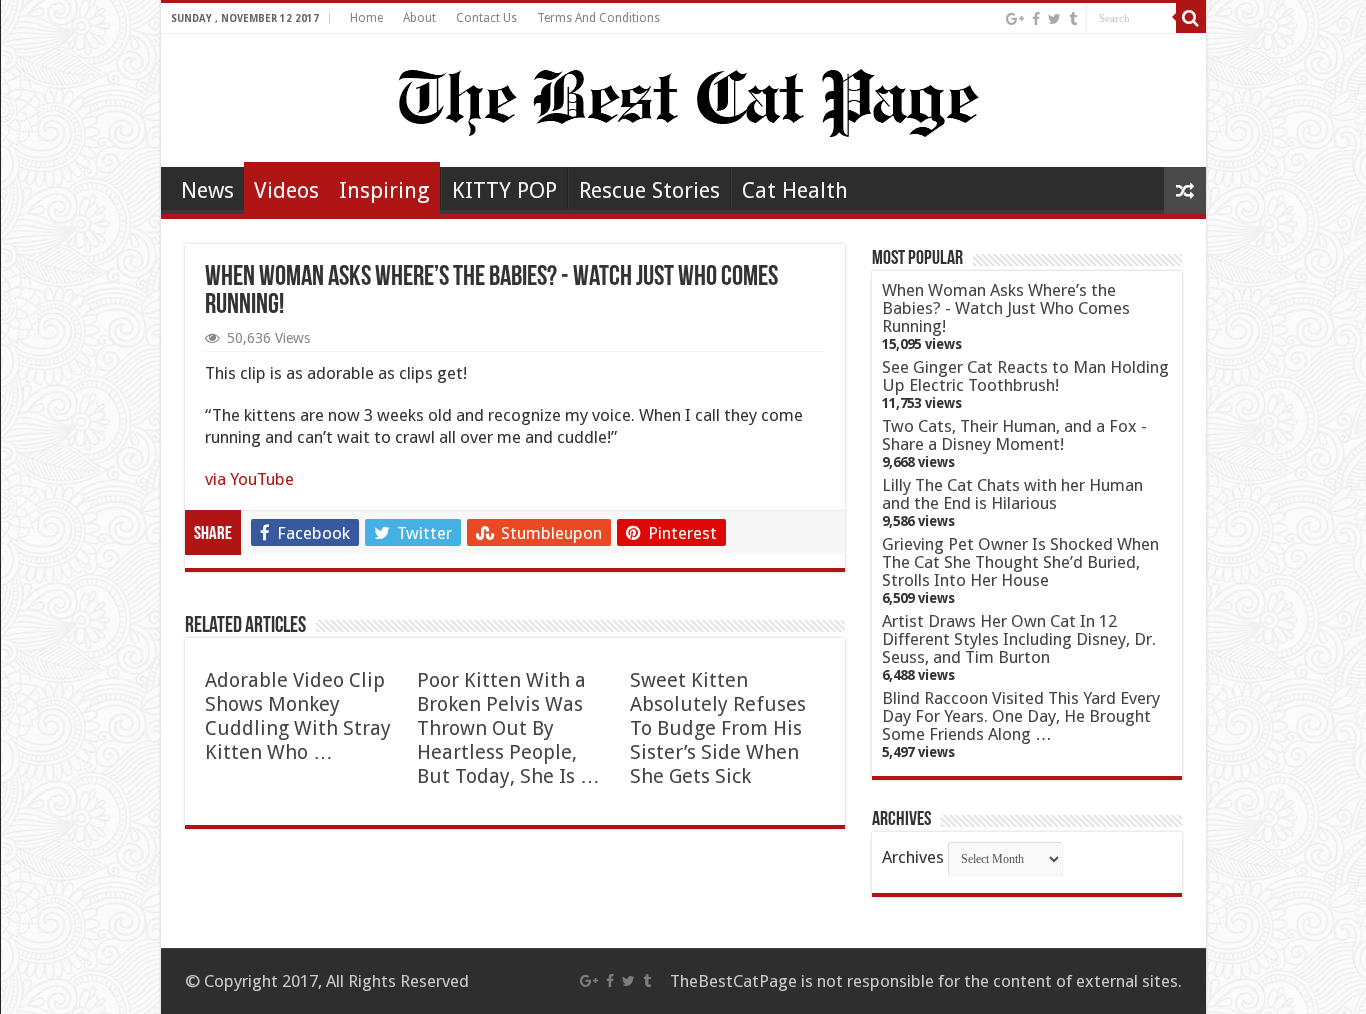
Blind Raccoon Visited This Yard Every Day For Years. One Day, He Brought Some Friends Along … (1021, 716)
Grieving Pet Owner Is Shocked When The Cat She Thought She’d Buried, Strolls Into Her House (1020, 562)
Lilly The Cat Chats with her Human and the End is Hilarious (1012, 494)
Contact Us (486, 18)
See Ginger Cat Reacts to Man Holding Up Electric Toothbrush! (1025, 376)
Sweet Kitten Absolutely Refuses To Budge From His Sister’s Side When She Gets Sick (718, 728)
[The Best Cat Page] (683, 97)
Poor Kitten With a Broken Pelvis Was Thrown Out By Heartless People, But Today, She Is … (508, 728)
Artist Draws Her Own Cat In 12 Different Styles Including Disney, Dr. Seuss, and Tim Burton (1019, 639)
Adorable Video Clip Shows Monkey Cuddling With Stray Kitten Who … (298, 716)
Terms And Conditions (598, 18)
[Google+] (1015, 19)
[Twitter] (1054, 19)
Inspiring (384, 190)
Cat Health (795, 190)
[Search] (1191, 18)
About (419, 18)
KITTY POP (504, 190)
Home (366, 18)
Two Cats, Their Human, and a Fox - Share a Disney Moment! (1014, 435)
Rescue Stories (649, 190)
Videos (286, 190)
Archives (913, 857)
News (207, 190)
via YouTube (249, 479)
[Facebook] (1036, 19)
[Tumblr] (1073, 19)
